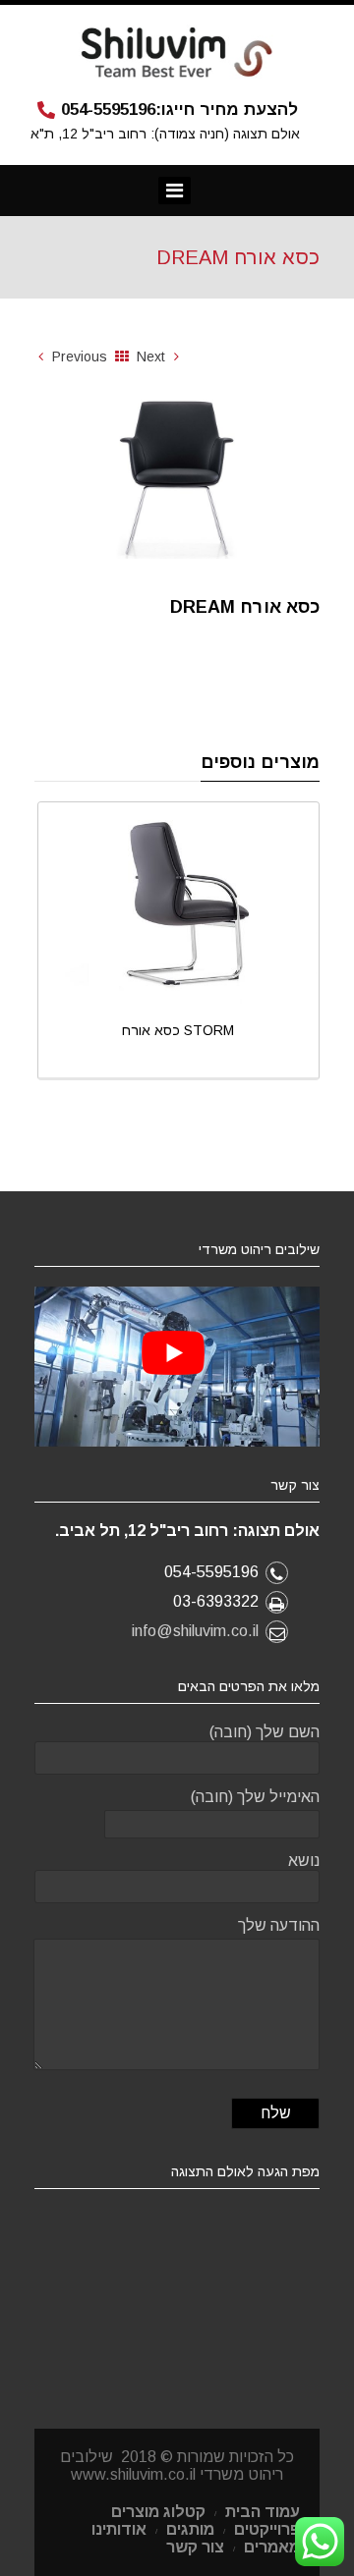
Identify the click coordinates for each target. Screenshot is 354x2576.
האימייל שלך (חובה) (255, 1797)
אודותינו (119, 2529)
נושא (304, 1861)
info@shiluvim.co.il (195, 1631)
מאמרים (272, 2547)
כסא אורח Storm (178, 1030)
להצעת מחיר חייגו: (179, 110)
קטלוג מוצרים (158, 2512)
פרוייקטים (267, 2529)
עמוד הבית (263, 2512)
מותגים (190, 2529)
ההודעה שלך (279, 1925)
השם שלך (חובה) (265, 1732)
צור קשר (195, 2547)
